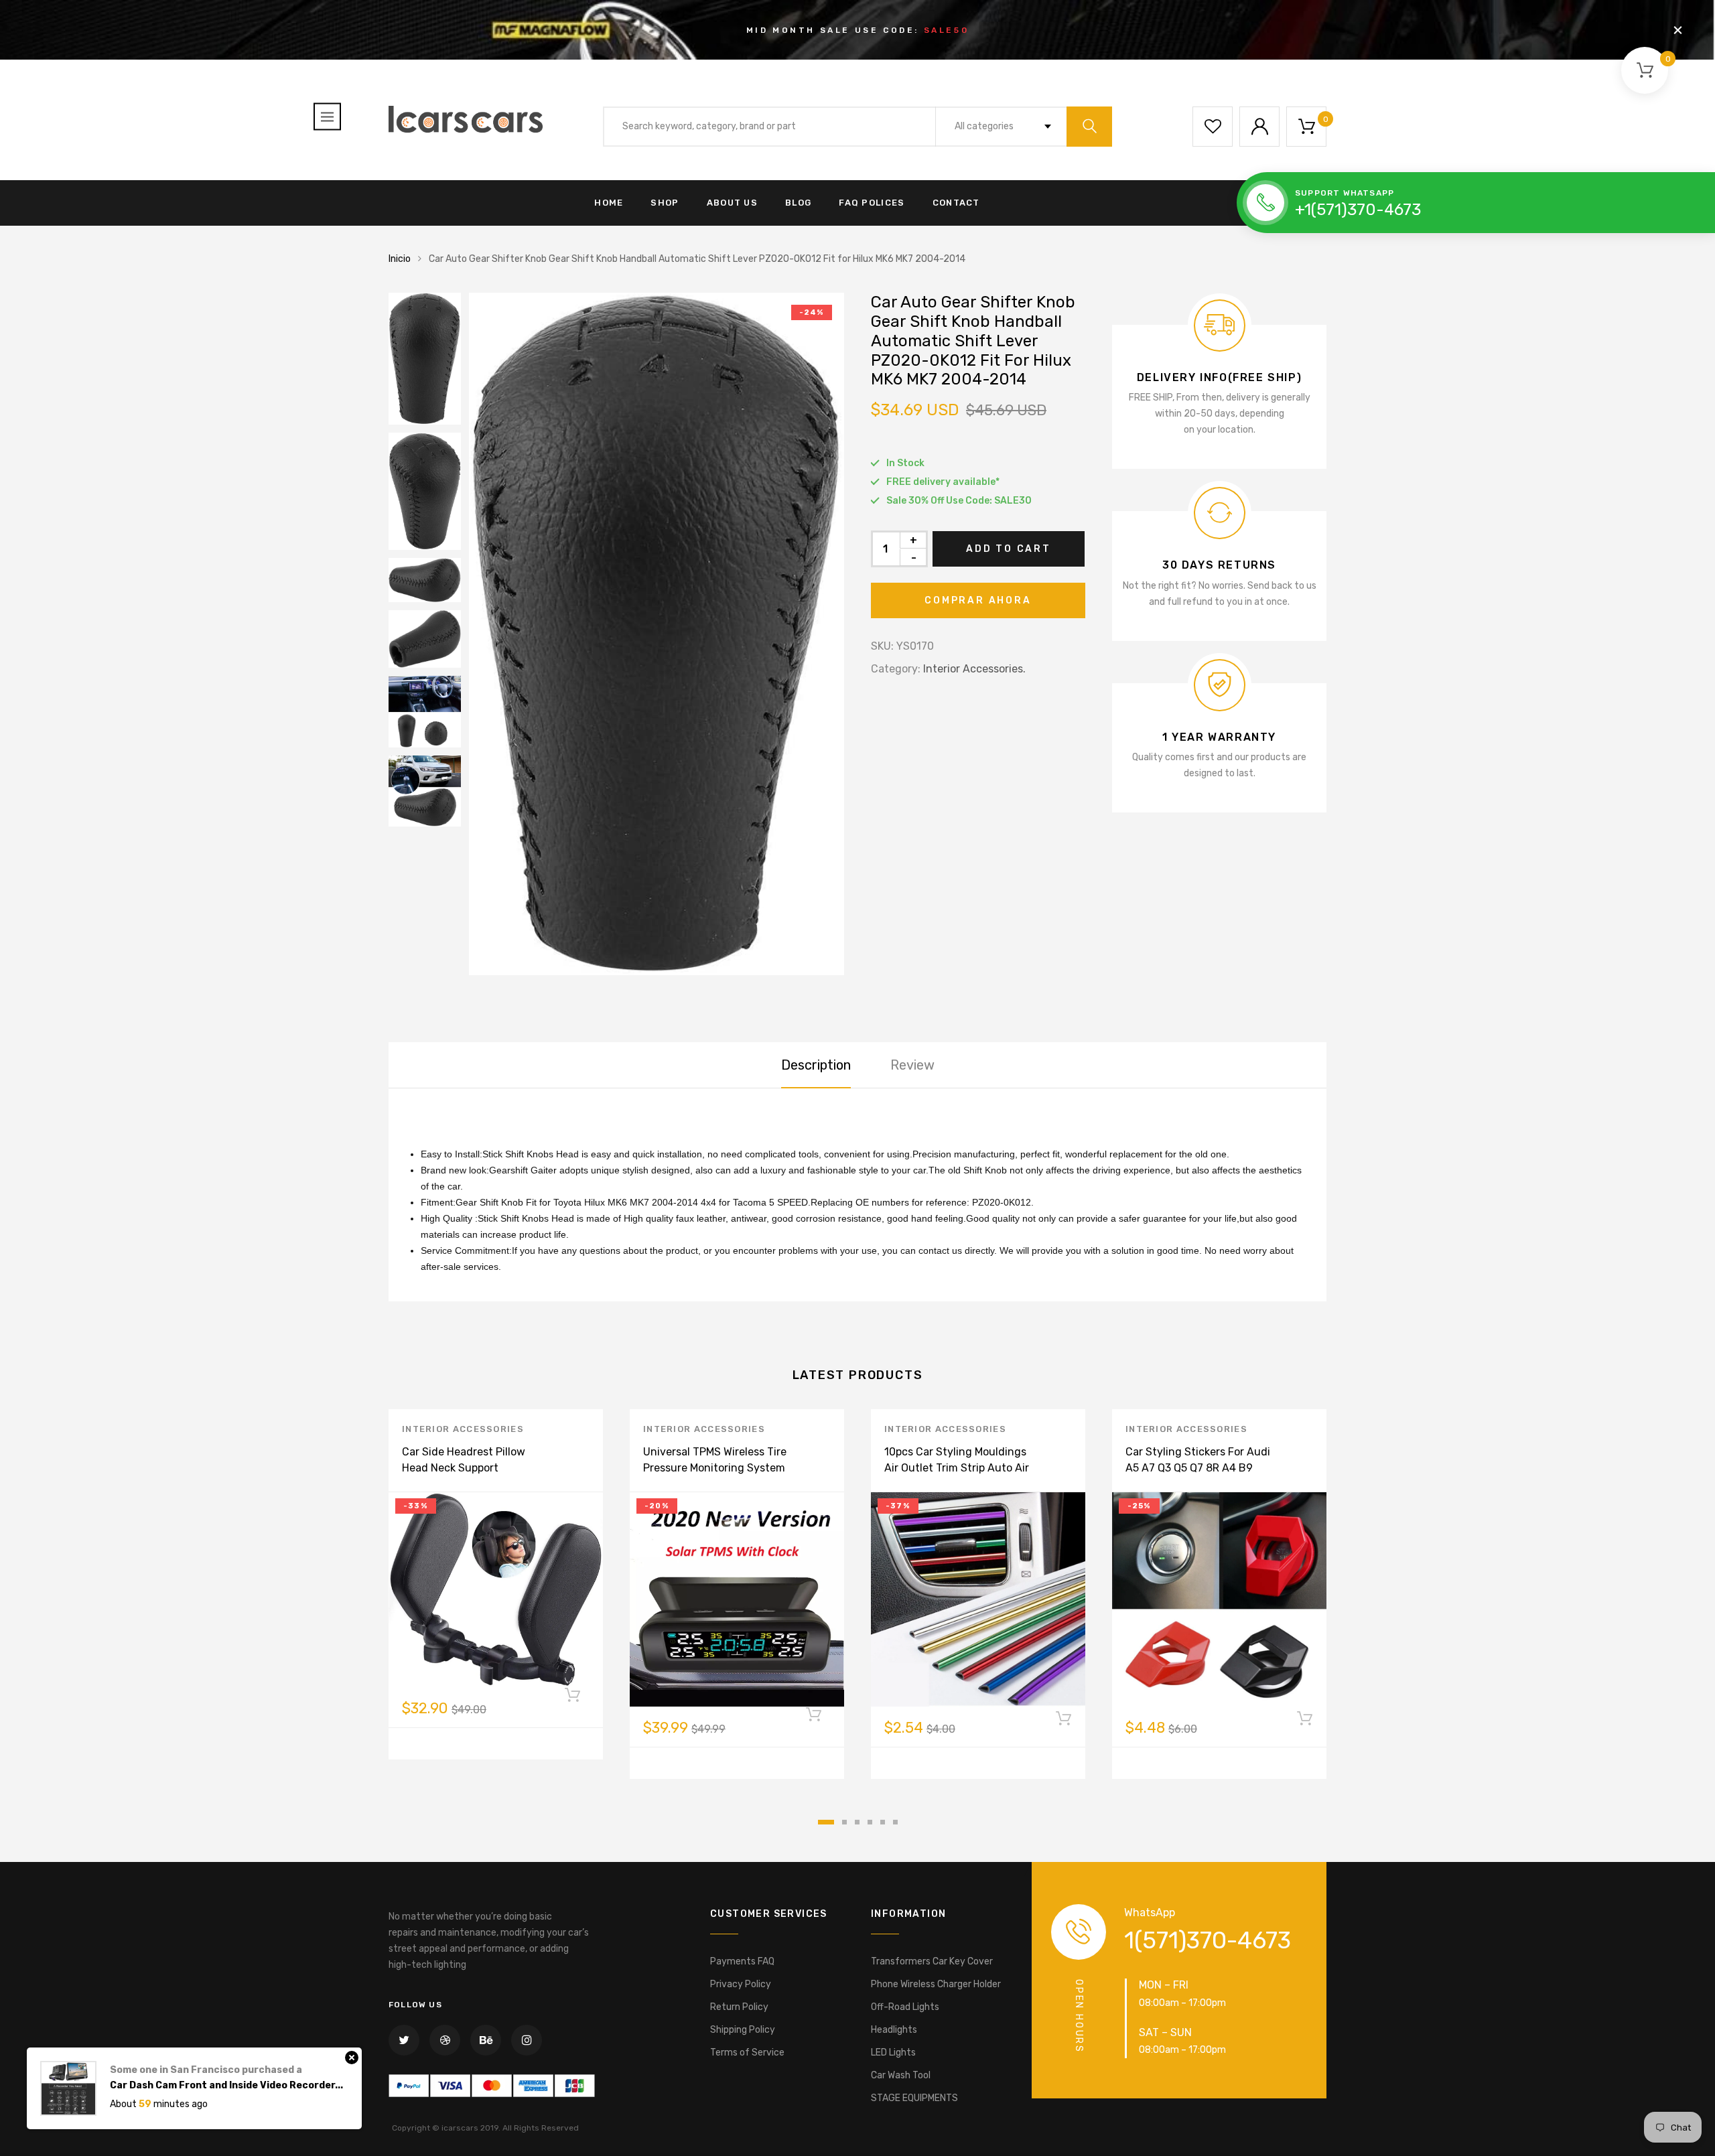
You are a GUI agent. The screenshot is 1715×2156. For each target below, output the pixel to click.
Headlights (894, 2030)
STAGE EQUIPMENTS (914, 2098)
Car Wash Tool (901, 2075)
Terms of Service (747, 2053)
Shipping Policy (743, 2030)
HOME (609, 203)
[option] (657, 634)
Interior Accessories (463, 1429)
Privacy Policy (741, 1984)
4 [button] (870, 1822)
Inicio (400, 259)
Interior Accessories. (974, 669)
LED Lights (893, 2053)
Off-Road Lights (905, 2007)
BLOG (798, 203)
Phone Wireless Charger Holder (936, 1984)
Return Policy (739, 2007)
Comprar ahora (978, 600)
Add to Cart (1009, 549)
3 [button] (857, 1822)
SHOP (665, 203)
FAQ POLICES (872, 203)
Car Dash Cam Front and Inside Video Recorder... (226, 2066)
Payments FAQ (742, 1961)
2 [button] (844, 1822)
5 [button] (883, 1822)
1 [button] (826, 1822)
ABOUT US (732, 203)
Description (816, 1065)
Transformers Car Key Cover (932, 1961)
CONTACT (956, 203)
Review (912, 1065)
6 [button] (895, 1822)
